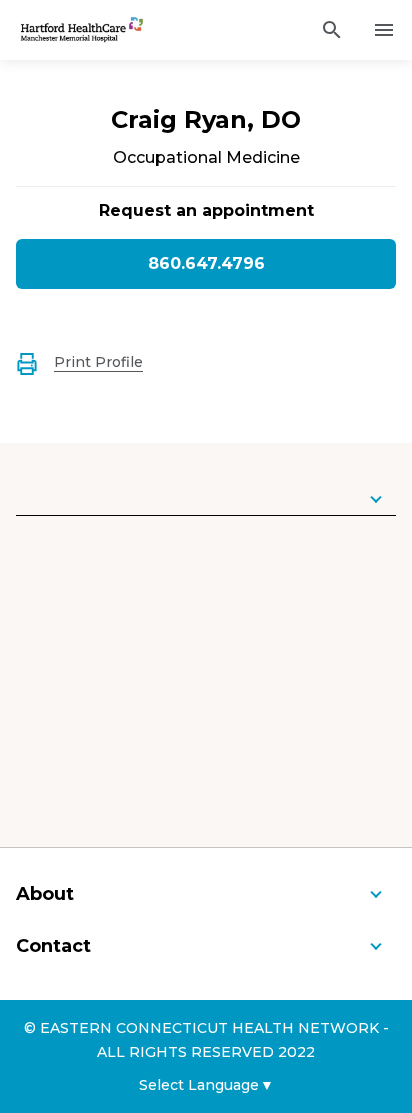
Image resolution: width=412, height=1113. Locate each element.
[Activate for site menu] (384, 30)
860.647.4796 (206, 263)
